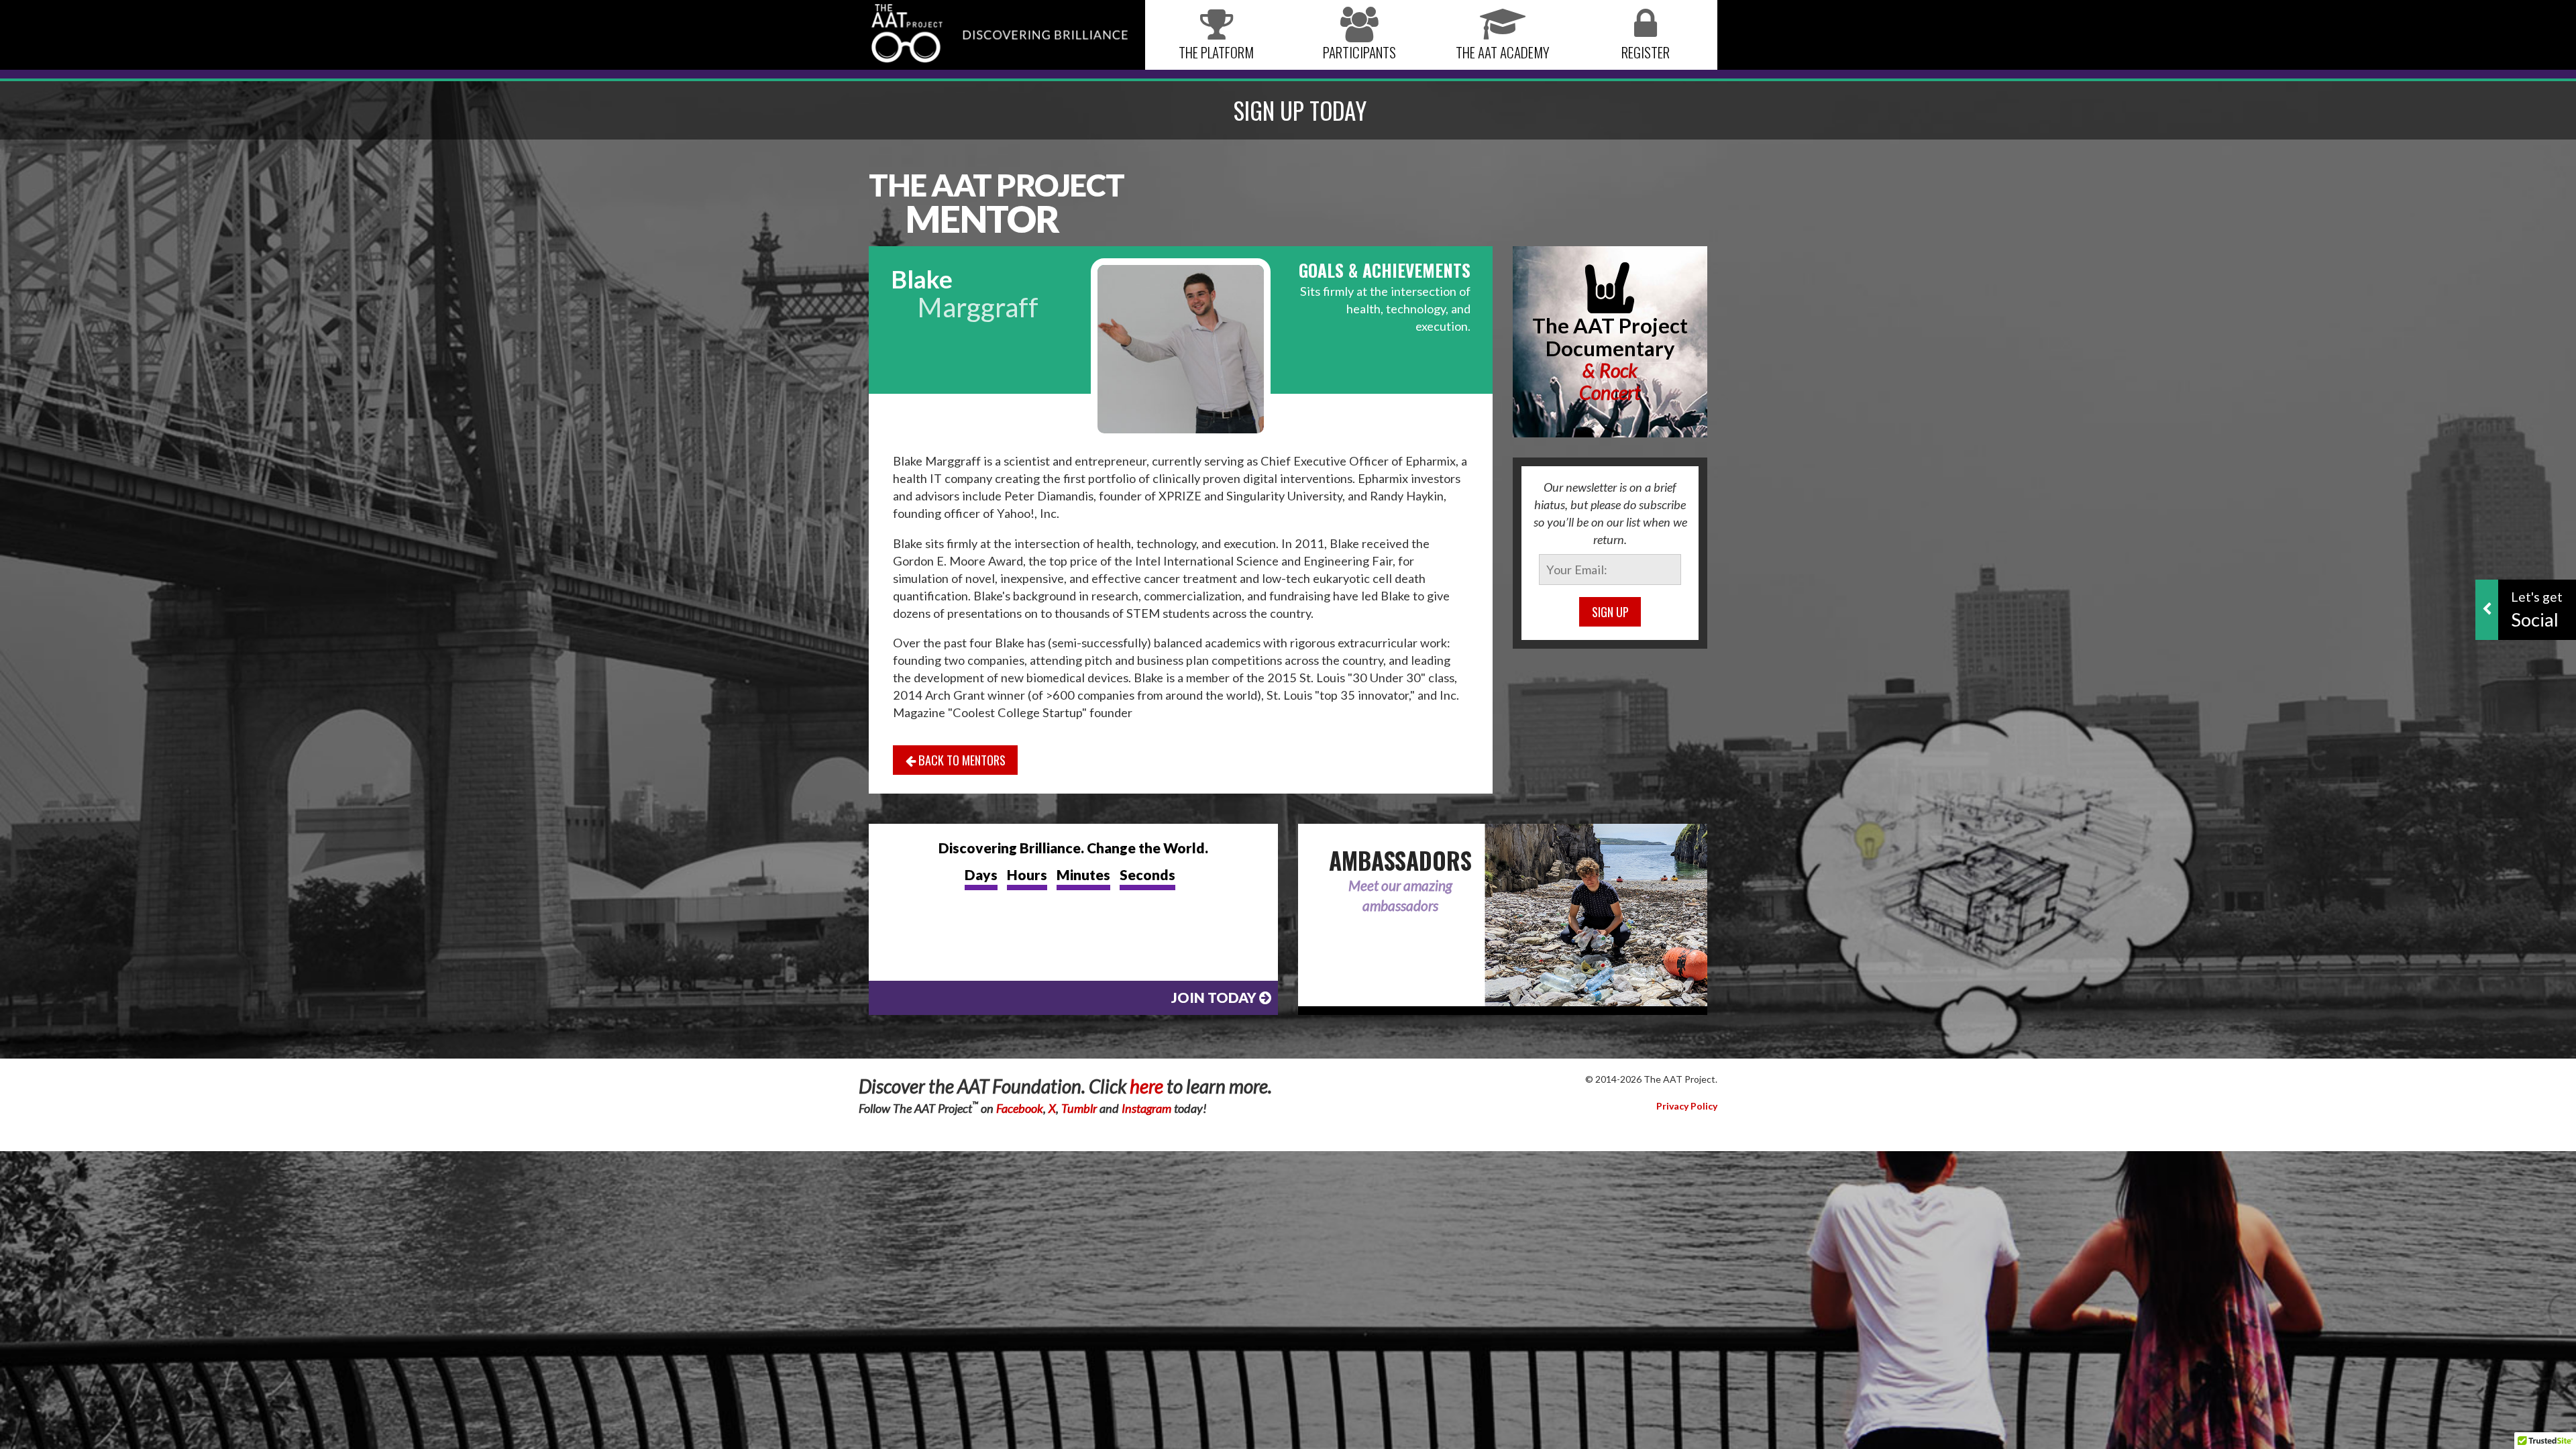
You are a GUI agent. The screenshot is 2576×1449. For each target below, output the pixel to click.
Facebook (1020, 1108)
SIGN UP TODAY (1300, 110)
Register (1646, 52)
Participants (1359, 52)
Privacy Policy (1687, 1106)
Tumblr (1079, 1108)
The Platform (1216, 52)
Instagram (1146, 1108)
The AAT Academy (1503, 52)
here (1146, 1086)
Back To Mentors (961, 760)
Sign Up (1610, 611)
